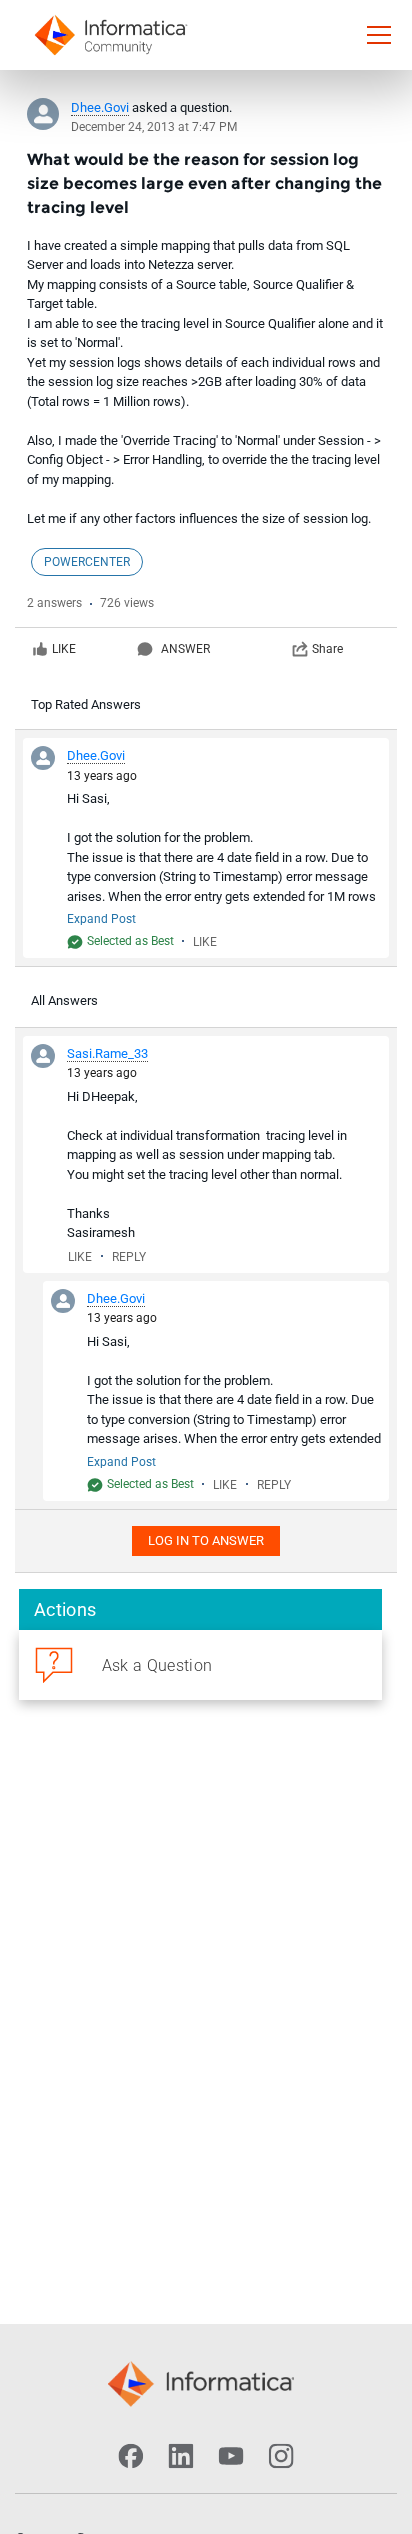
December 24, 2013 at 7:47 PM (154, 127)
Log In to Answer (206, 1540)
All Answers (64, 1000)
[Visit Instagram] (281, 2456)
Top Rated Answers (86, 704)
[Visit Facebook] (131, 2456)
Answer (185, 649)
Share (327, 649)
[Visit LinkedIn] (181, 2456)
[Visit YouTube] (231, 2456)
